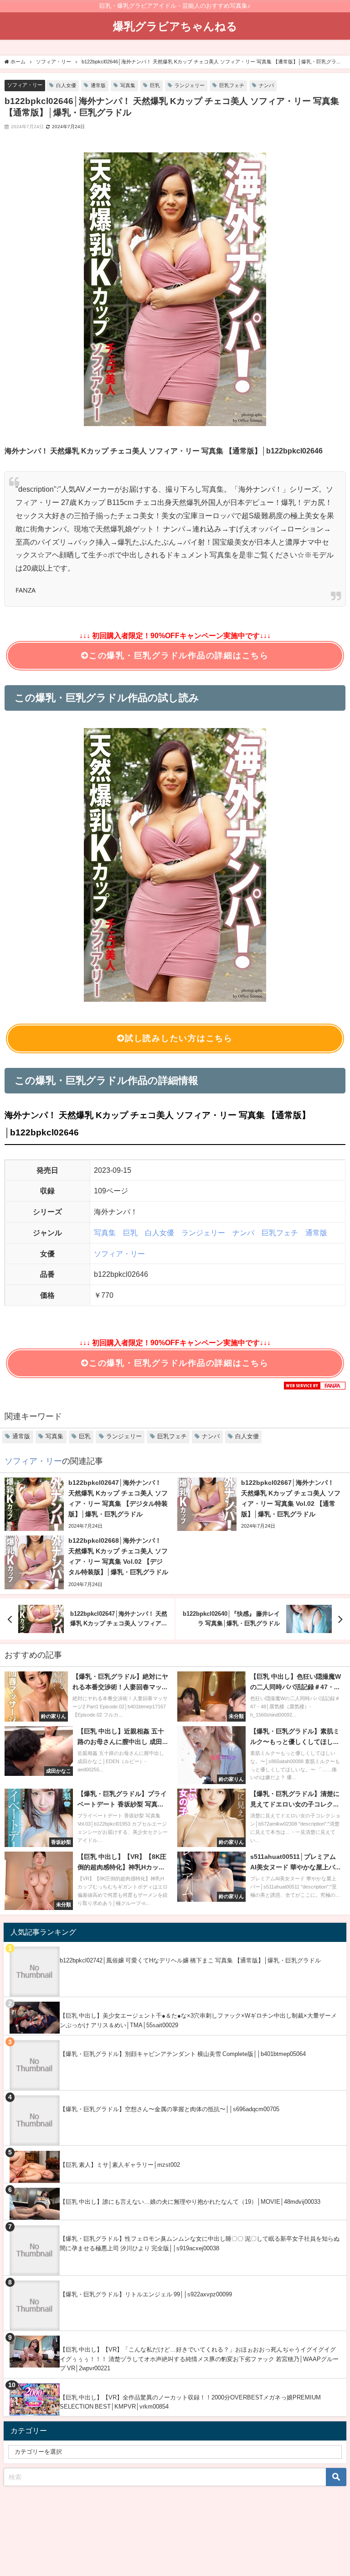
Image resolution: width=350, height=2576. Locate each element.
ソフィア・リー (25, 85)
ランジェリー (190, 85)
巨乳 (155, 85)
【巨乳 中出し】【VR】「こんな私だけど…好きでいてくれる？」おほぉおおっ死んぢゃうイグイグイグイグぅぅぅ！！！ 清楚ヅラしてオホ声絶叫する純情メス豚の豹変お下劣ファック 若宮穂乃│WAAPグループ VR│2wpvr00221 (199, 2359)
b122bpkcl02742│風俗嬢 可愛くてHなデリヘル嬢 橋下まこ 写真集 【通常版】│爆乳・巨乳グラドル (190, 1960)
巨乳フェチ (232, 85)
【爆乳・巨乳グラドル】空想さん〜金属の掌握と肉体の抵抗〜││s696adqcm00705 (170, 2109)
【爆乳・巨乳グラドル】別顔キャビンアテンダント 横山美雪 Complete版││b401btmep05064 (183, 2054)
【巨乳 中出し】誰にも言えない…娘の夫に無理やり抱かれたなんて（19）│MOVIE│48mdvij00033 (190, 2202)
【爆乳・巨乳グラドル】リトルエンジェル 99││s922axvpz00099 (146, 2294)
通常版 (98, 85)
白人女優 (66, 85)
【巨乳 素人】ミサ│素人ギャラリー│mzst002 (120, 2165)
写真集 (128, 85)
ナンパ (266, 85)
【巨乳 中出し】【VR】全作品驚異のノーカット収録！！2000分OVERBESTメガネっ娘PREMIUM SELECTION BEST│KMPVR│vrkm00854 (190, 2402)
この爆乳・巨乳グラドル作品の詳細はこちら (179, 656)
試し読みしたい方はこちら (179, 1038)
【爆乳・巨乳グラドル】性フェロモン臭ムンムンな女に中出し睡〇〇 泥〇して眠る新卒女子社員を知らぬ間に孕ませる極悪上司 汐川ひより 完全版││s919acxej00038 (200, 2243)
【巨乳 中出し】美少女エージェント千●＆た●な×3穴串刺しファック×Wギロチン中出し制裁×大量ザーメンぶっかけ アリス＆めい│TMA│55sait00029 (198, 2020)
